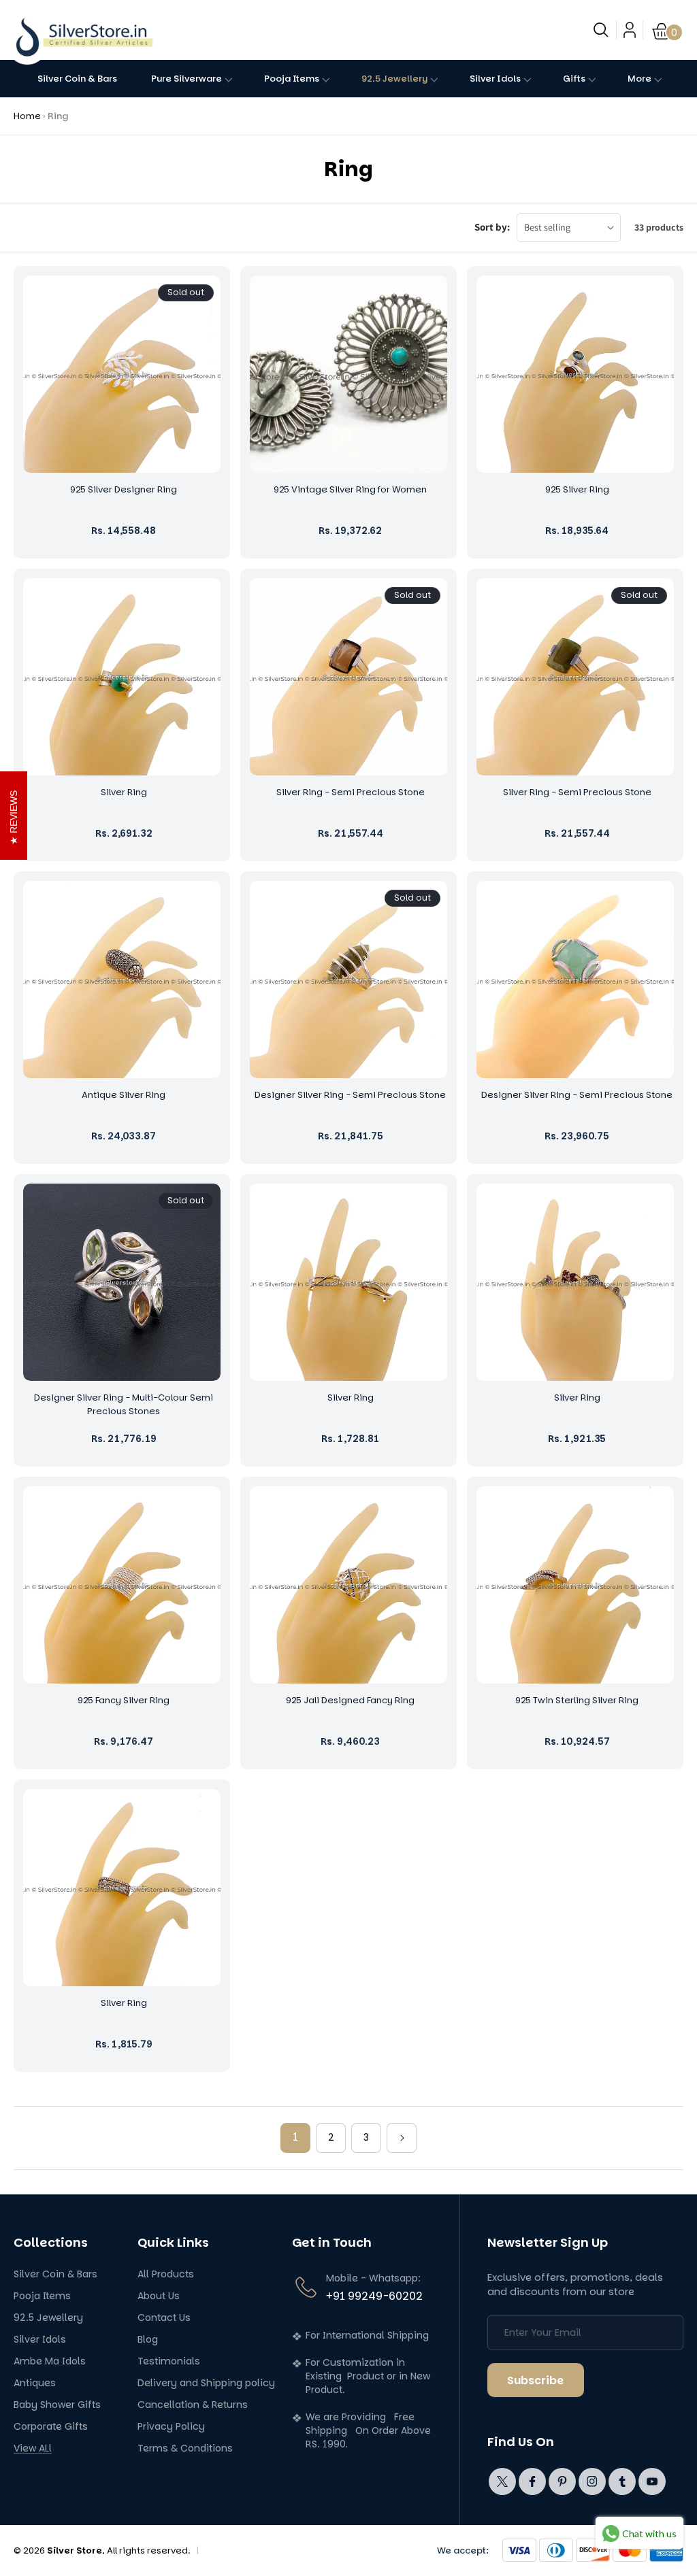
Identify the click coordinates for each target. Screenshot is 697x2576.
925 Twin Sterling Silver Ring (577, 1700)
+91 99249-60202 (374, 2296)
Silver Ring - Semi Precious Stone (351, 792)
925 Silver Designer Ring (124, 489)
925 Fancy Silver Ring (124, 1700)
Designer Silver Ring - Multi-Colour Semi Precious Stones (124, 1404)
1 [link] (295, 2137)
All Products (166, 2274)
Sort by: (492, 227)
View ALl (33, 2448)
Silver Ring (124, 792)
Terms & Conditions (185, 2448)
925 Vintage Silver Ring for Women (350, 489)
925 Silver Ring (577, 489)
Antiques (35, 2383)
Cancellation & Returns (193, 2405)
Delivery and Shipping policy (206, 2383)
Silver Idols (40, 2340)
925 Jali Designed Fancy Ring (350, 1700)
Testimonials (169, 2361)
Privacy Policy (171, 2427)
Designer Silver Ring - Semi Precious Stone (350, 1095)
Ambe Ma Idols (50, 2361)
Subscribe (535, 2380)
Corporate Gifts (51, 2427)
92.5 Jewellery (48, 2318)
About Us (159, 2296)
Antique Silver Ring (124, 1095)
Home (27, 116)
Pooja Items (42, 2296)
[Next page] (402, 2138)
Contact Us (164, 2318)
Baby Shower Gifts (57, 2405)
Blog (148, 2340)
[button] (601, 30)
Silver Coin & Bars (55, 2274)
